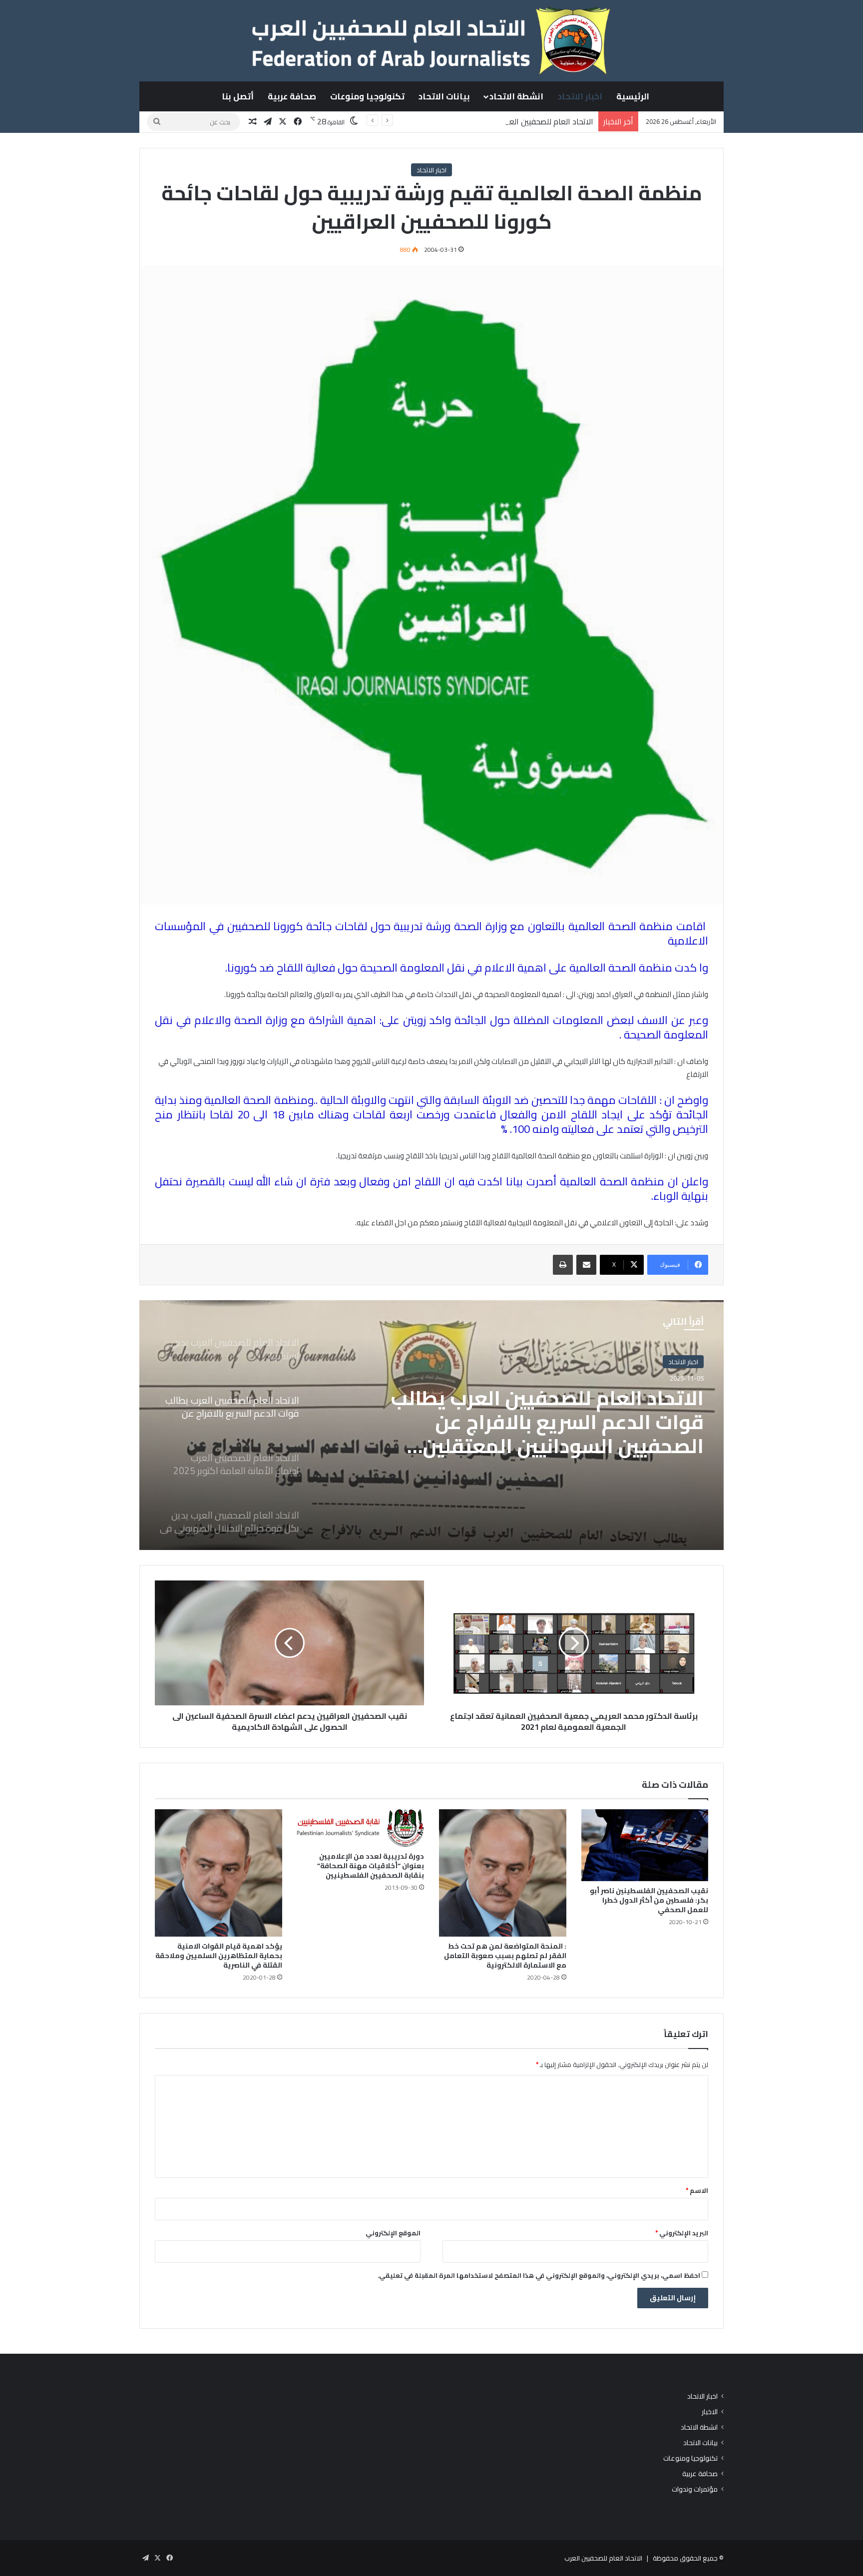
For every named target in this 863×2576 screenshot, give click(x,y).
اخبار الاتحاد (580, 96)
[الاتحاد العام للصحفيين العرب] (431, 40)
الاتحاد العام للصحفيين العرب (603, 2558)
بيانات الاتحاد (444, 96)
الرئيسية (633, 96)
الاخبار (710, 2412)
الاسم (697, 2190)
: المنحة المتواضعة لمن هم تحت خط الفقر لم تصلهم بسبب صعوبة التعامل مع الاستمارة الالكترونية (505, 1956)
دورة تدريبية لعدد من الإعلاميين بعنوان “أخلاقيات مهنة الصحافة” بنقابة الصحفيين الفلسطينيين (371, 1866)
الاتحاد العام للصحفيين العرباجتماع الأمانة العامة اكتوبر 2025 (558, 1410)
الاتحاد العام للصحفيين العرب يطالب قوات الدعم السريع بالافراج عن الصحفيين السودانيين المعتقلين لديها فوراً (417, 121)
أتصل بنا (238, 96)
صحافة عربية (292, 96)
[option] (431, 1425)
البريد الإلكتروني (682, 2233)
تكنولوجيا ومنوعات (367, 96)
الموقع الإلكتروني (393, 2233)
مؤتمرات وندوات (695, 2489)
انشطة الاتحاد (516, 96)
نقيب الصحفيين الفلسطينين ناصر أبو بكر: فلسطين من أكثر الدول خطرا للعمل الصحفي (649, 1900)
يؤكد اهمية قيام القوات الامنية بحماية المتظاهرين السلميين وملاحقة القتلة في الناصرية (219, 1956)
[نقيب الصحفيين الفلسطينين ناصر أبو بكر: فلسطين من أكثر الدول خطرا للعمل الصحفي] (645, 1845)
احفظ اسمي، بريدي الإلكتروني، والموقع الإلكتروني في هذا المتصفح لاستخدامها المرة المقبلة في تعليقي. (539, 2275)
